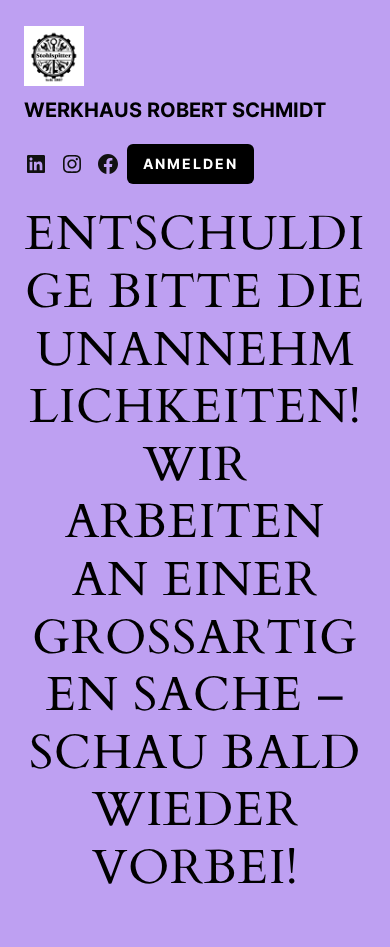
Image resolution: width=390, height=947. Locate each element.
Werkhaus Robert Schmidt (175, 110)
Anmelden (190, 163)
